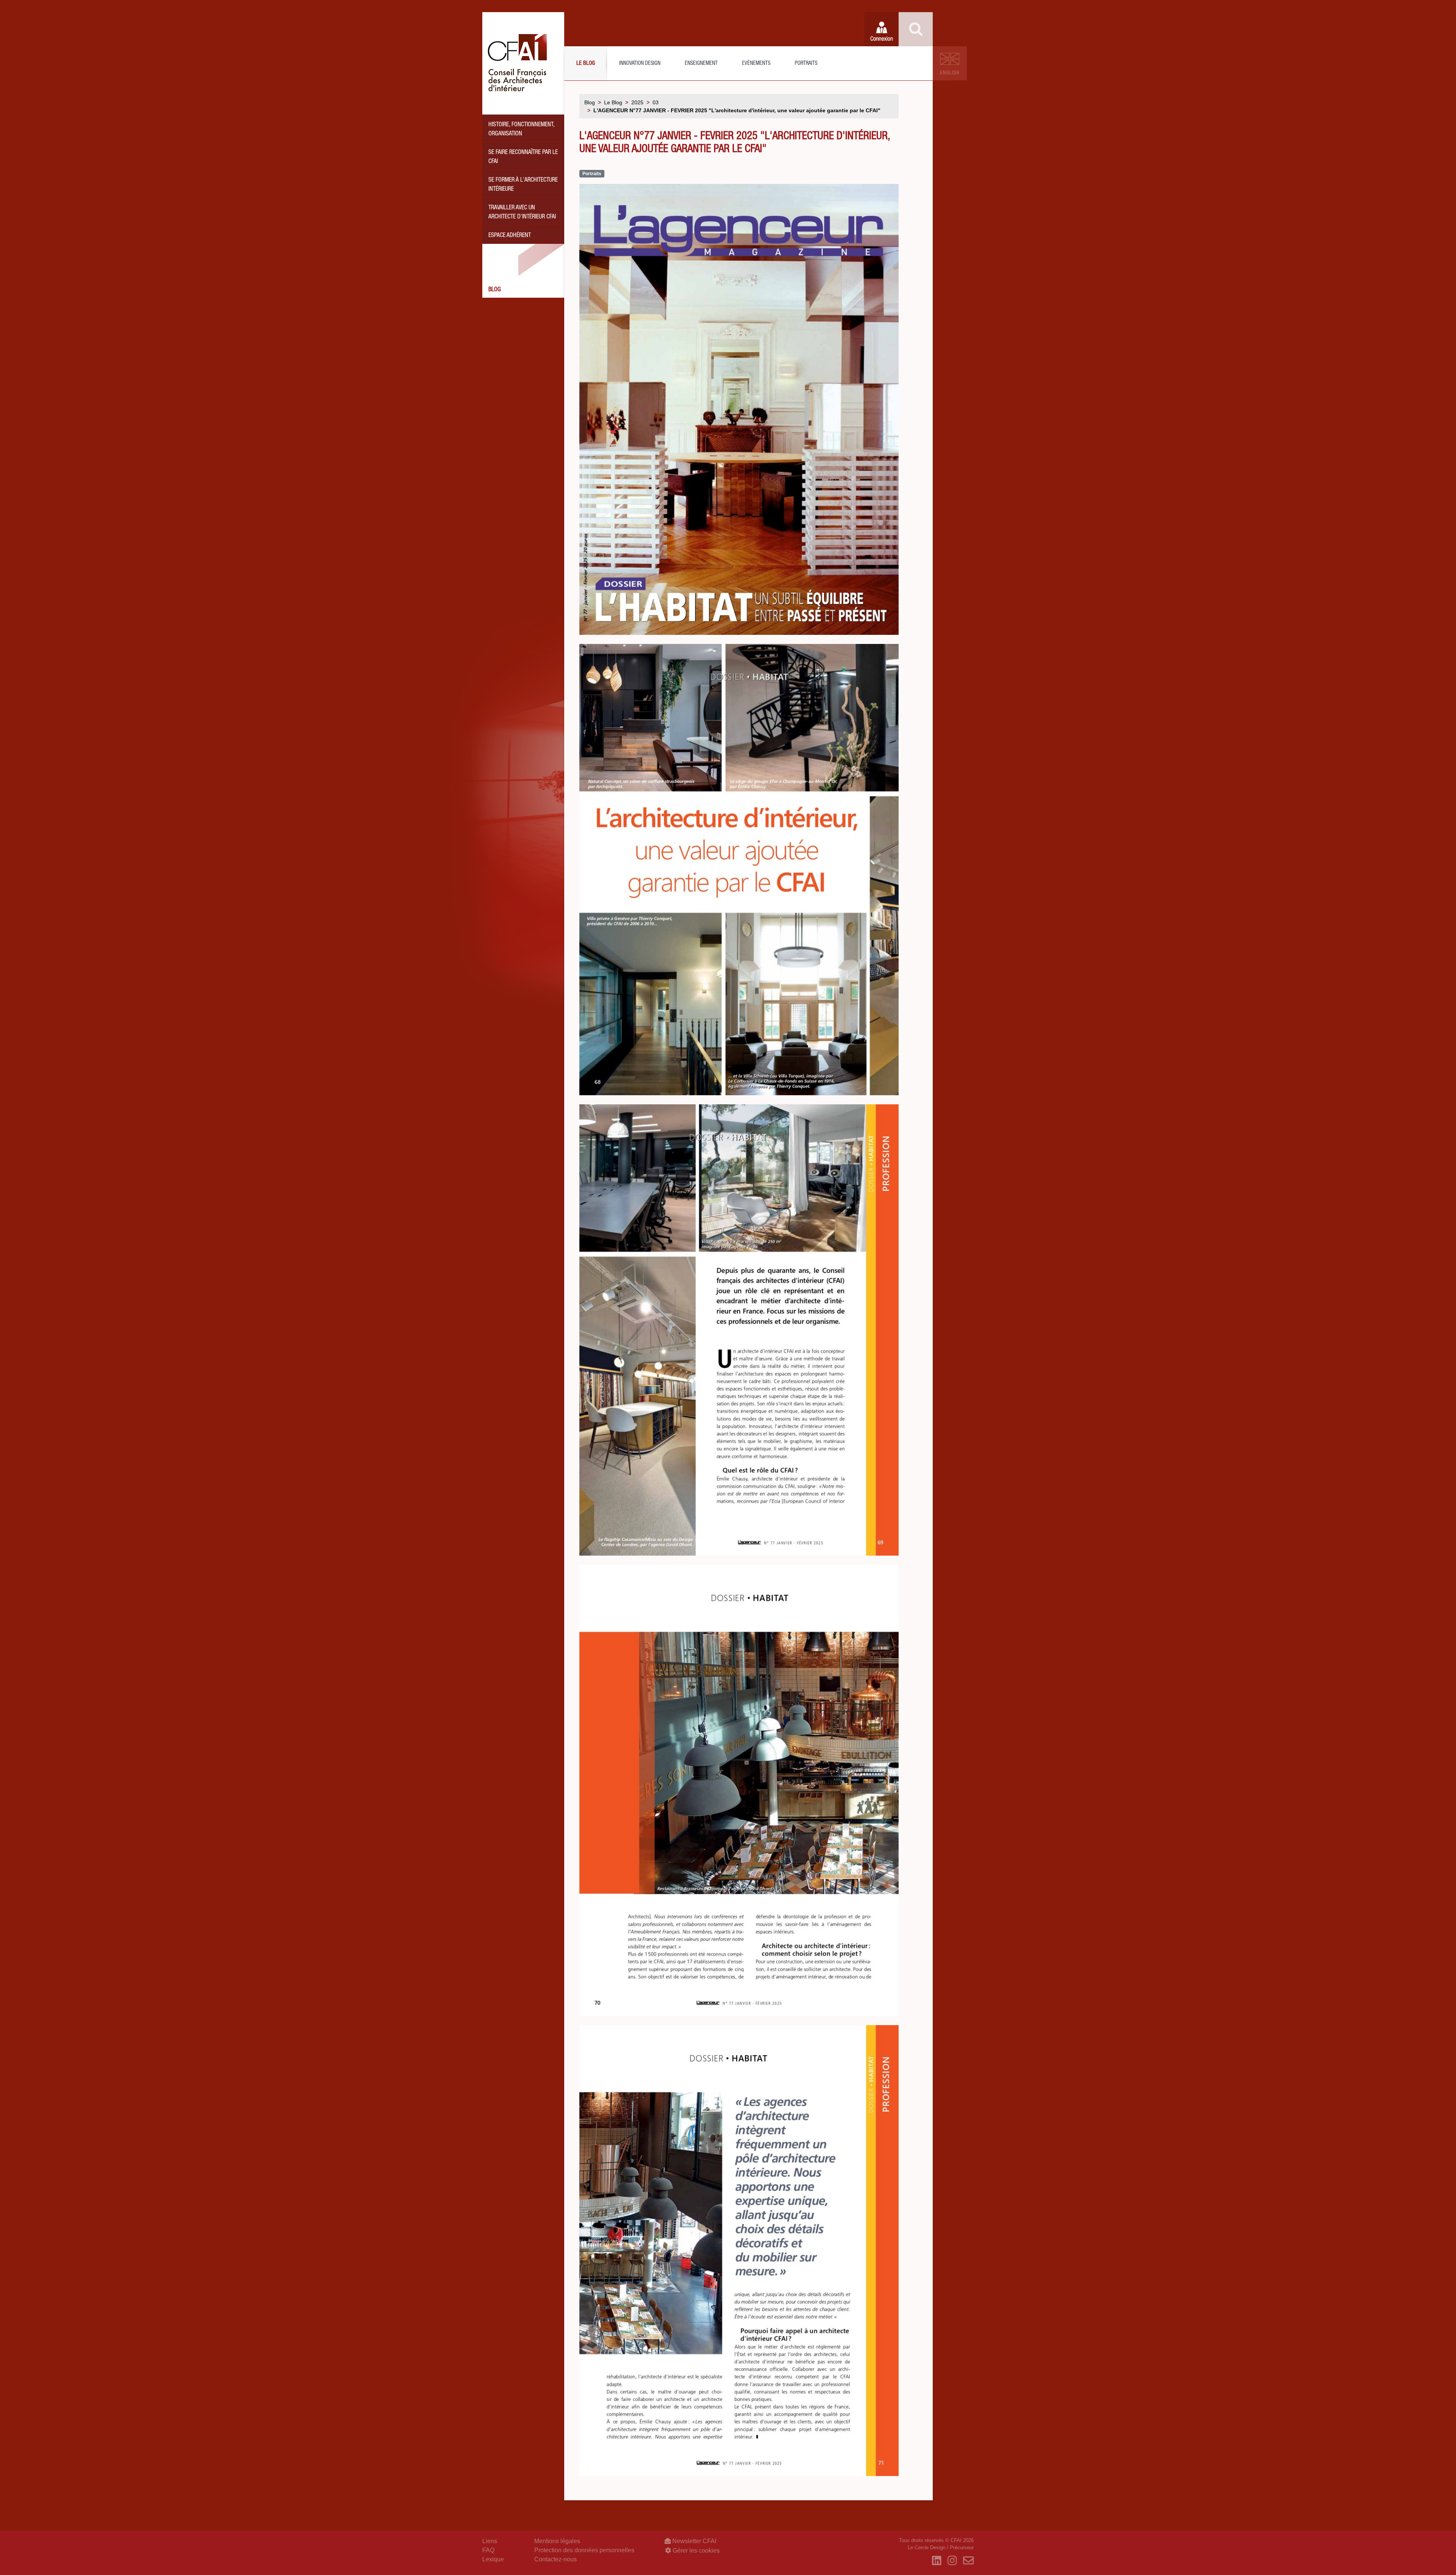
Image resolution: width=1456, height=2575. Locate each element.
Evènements (756, 64)
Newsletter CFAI (693, 2541)
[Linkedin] (937, 2561)
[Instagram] (952, 2561)
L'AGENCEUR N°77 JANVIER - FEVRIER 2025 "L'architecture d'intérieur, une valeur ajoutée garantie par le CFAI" (737, 110)
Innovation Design (640, 64)
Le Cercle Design (926, 2548)
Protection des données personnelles (584, 2550)
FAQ (488, 2550)
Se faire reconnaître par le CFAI (523, 157)
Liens (490, 2541)
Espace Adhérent (510, 236)
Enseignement (701, 64)
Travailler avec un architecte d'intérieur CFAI (522, 213)
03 (656, 102)
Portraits (806, 64)
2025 (637, 102)
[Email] (968, 2561)
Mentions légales (557, 2541)
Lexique (493, 2559)
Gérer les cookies (695, 2551)
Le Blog (586, 64)
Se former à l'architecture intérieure (523, 185)
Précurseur (962, 2548)
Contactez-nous (555, 2559)
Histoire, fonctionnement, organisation (522, 130)
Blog (495, 290)
